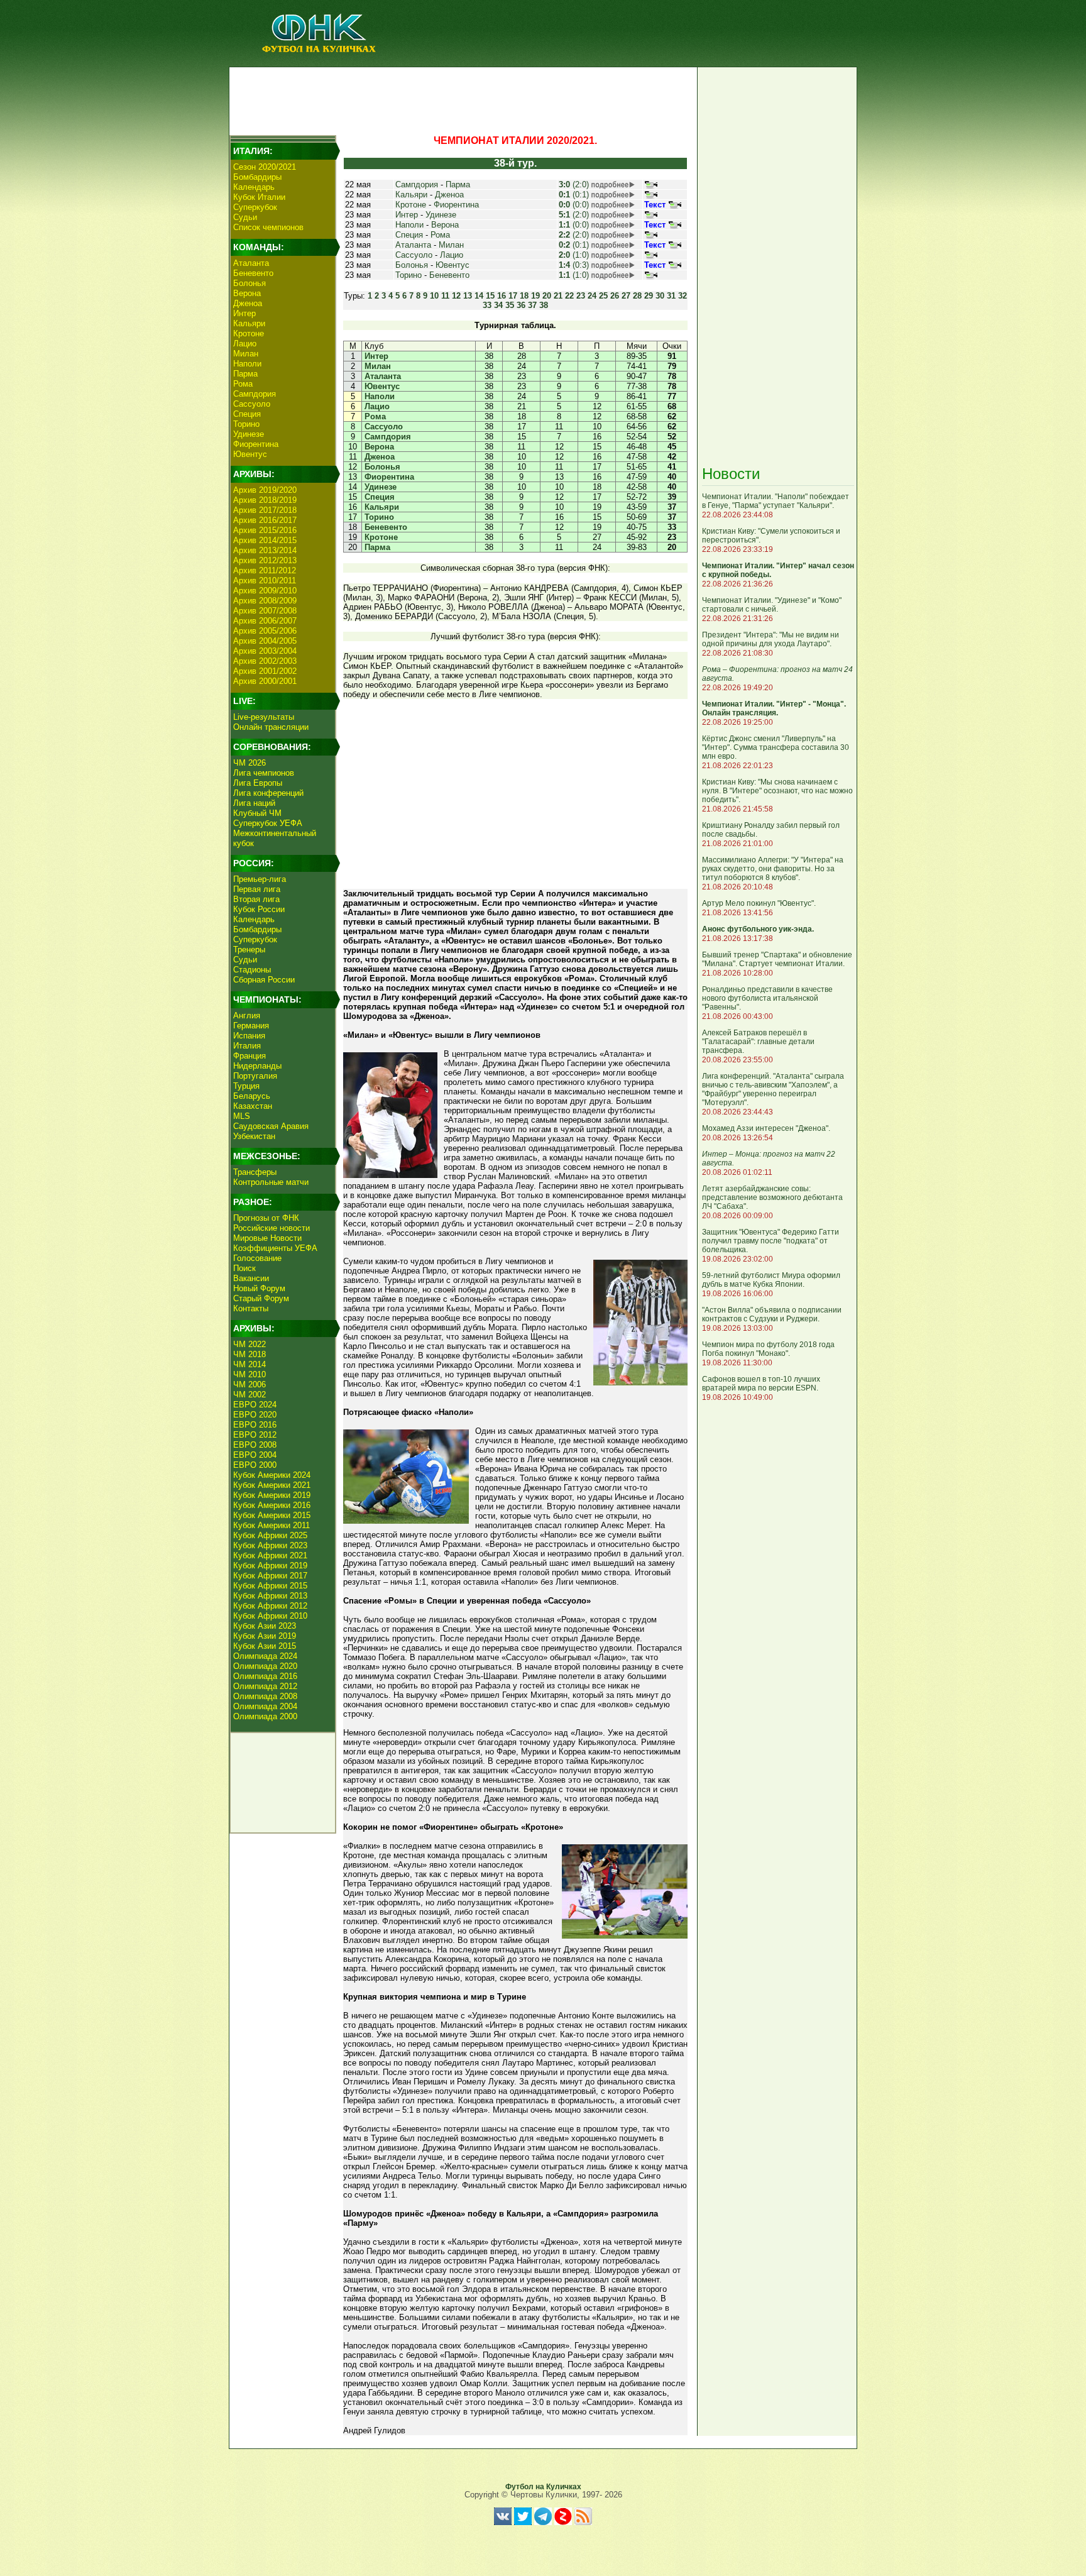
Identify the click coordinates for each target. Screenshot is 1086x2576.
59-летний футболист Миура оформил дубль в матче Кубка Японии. (771, 1280)
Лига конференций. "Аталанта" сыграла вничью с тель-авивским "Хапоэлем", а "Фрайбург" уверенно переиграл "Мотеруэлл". (773, 1089)
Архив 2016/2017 (265, 520)
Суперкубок (255, 207)
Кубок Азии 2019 (265, 1636)
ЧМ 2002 (250, 1395)
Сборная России (264, 980)
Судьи (245, 217)
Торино (246, 424)
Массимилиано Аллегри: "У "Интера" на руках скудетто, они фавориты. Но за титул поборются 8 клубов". (773, 869)
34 (498, 305)
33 (487, 305)
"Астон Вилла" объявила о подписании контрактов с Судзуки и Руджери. (772, 1314)
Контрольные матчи (271, 1182)
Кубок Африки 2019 (270, 1566)
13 (468, 296)
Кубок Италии (259, 197)
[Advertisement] (462, 98)
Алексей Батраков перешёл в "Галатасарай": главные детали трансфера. (758, 1042)
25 (603, 296)
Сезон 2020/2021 (265, 167)
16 (502, 296)
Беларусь (252, 1096)
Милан (246, 354)
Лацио (245, 344)
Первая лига (257, 889)
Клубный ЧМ (257, 813)
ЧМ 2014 (250, 1364)
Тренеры (249, 949)
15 (490, 296)
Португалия (255, 1076)
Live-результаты (264, 717)
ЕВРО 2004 (255, 1455)
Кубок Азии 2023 (265, 1626)
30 (660, 296)
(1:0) (574, 255)
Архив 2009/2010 (265, 591)
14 (479, 296)
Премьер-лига (260, 879)
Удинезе (249, 434)
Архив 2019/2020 (265, 490)
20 (547, 296)
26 (615, 296)
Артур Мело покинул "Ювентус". (759, 903)
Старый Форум (261, 1298)
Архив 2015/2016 (265, 530)
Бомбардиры (257, 177)
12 (456, 296)
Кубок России (259, 909)
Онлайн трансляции (271, 727)
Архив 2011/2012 (265, 570)
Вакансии (251, 1278)
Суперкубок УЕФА (268, 823)
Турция (246, 1086)
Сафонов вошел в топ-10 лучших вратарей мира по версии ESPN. (761, 1384)
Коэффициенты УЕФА (275, 1248)
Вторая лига (256, 899)
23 (581, 296)
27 (626, 296)
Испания (249, 1036)
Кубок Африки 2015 (270, 1586)
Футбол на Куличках (543, 2487)
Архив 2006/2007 (265, 621)
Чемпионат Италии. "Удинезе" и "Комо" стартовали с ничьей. (772, 605)
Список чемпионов (268, 227)
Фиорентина (256, 444)
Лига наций (254, 803)
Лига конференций (268, 793)
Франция (250, 1056)
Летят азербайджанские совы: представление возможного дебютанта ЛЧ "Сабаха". (772, 1197)
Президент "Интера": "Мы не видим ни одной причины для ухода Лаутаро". (771, 639)
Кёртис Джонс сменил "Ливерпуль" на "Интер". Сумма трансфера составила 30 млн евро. (776, 747)
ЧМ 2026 (250, 763)
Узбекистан (254, 1136)
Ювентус (250, 454)
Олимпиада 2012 (265, 1686)
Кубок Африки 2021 (270, 1555)
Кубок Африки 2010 (270, 1616)
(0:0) (574, 205)
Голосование (257, 1258)
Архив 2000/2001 (265, 681)
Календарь (254, 187)
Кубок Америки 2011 (271, 1525)
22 (569, 296)
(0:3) (574, 265)
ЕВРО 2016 (255, 1425)
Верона (247, 293)
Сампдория (255, 394)
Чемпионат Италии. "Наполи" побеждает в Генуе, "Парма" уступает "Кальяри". (776, 501)
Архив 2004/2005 (265, 641)
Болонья (250, 283)
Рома (243, 384)
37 (532, 305)
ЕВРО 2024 (255, 1405)
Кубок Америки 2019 (272, 1495)
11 (445, 296)
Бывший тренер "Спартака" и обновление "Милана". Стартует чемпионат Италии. (777, 959)
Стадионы (252, 970)
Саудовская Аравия (271, 1126)
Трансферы (255, 1172)
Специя (247, 414)
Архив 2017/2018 (265, 510)
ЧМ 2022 (250, 1344)
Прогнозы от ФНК (266, 1218)
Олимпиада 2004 (265, 1706)
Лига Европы (258, 783)
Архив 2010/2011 (265, 581)
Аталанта (251, 263)
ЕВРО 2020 (255, 1415)
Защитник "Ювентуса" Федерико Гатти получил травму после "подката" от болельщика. (771, 1241)
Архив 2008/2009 (265, 601)
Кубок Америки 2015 (272, 1515)
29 (649, 296)
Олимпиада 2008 (265, 1696)
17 (513, 296)
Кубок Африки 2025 (270, 1535)
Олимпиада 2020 (265, 1666)
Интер (244, 313)
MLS (242, 1116)
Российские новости (271, 1228)
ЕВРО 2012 (255, 1435)
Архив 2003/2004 (265, 651)
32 (683, 296)
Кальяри (249, 323)
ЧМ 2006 (250, 1384)
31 (671, 296)
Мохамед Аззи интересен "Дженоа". (766, 1128)
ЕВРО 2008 (255, 1445)
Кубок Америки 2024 (272, 1475)
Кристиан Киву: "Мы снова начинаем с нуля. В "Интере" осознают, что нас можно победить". (777, 791)
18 (524, 296)
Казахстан (253, 1106)
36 (521, 305)
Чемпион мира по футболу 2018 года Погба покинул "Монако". (768, 1349)
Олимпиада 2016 (265, 1676)
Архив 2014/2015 (265, 540)
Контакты (251, 1308)
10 (434, 296)
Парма (245, 374)
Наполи (247, 364)
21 (558, 296)
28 (637, 296)
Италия (247, 1046)
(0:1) (574, 195)
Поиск (244, 1268)
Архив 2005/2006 (265, 631)
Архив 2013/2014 (265, 550)
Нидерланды (257, 1066)
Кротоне (249, 333)
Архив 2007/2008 (265, 611)
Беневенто (253, 273)
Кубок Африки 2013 (270, 1596)
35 (510, 305)
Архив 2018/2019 (265, 500)
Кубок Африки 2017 (270, 1576)
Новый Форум (259, 1288)
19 (535, 296)
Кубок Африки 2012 (270, 1606)
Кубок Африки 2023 (270, 1545)
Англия (247, 1016)
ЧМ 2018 (250, 1354)
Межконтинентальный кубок (275, 838)
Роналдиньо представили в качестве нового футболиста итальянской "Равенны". (767, 998)
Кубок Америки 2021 (272, 1485)
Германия (251, 1026)
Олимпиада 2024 (265, 1656)
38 (544, 305)
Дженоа (248, 303)
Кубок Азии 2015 (265, 1646)
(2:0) (574, 184)
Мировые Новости (267, 1238)
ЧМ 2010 (250, 1374)
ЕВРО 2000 (255, 1465)
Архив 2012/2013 (265, 560)
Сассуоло (252, 404)
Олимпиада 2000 (265, 1716)
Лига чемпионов (264, 773)
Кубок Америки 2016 (272, 1505)
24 (592, 296)
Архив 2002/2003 (265, 661)
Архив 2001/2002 (265, 671)
